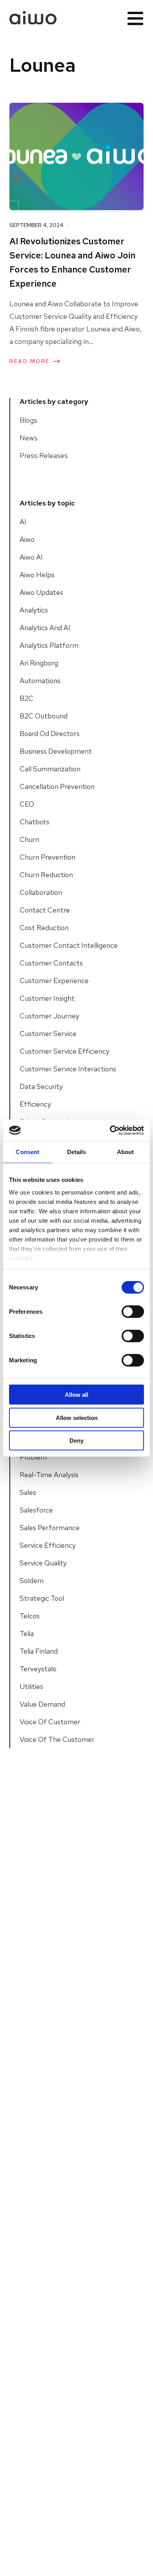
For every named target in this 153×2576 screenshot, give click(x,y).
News (29, 438)
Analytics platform (49, 645)
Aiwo (27, 539)
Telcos (30, 1616)
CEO (27, 804)
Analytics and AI (45, 628)
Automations (40, 681)
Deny (76, 1441)
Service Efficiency (48, 1545)
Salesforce (36, 1510)
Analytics (34, 610)
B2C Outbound (44, 716)
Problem (33, 1457)
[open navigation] (135, 18)
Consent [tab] (27, 1152)
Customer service (48, 1033)
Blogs (28, 420)
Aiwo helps (37, 575)
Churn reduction (46, 875)
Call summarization (50, 769)
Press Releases (44, 455)
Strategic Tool (42, 1598)
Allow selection (77, 1417)
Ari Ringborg (39, 663)
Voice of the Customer (57, 1739)
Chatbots (35, 822)
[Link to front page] (33, 18)
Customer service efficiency (65, 1051)
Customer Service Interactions (68, 1069)
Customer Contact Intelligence (69, 945)
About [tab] (126, 1152)
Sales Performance (50, 1528)
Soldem (32, 1581)
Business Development (56, 751)
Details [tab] (77, 1152)
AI (23, 522)
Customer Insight (47, 998)
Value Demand (42, 1704)
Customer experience (54, 981)
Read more (30, 361)
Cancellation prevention (57, 786)
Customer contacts (51, 963)
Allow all (76, 1395)
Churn (29, 839)
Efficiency (35, 1104)
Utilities (31, 1686)
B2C (26, 698)
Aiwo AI (31, 557)
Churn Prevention (47, 857)
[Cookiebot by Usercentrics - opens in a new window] (110, 1130)
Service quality (43, 1563)
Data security (41, 1086)
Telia (27, 1633)
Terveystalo (38, 1669)
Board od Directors (50, 734)
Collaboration (41, 892)
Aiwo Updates (41, 592)
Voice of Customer (50, 1722)
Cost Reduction (44, 928)
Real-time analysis (49, 1475)
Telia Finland (39, 1651)
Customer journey (49, 1016)
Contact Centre (45, 910)
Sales (28, 1492)
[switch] (133, 1312)
